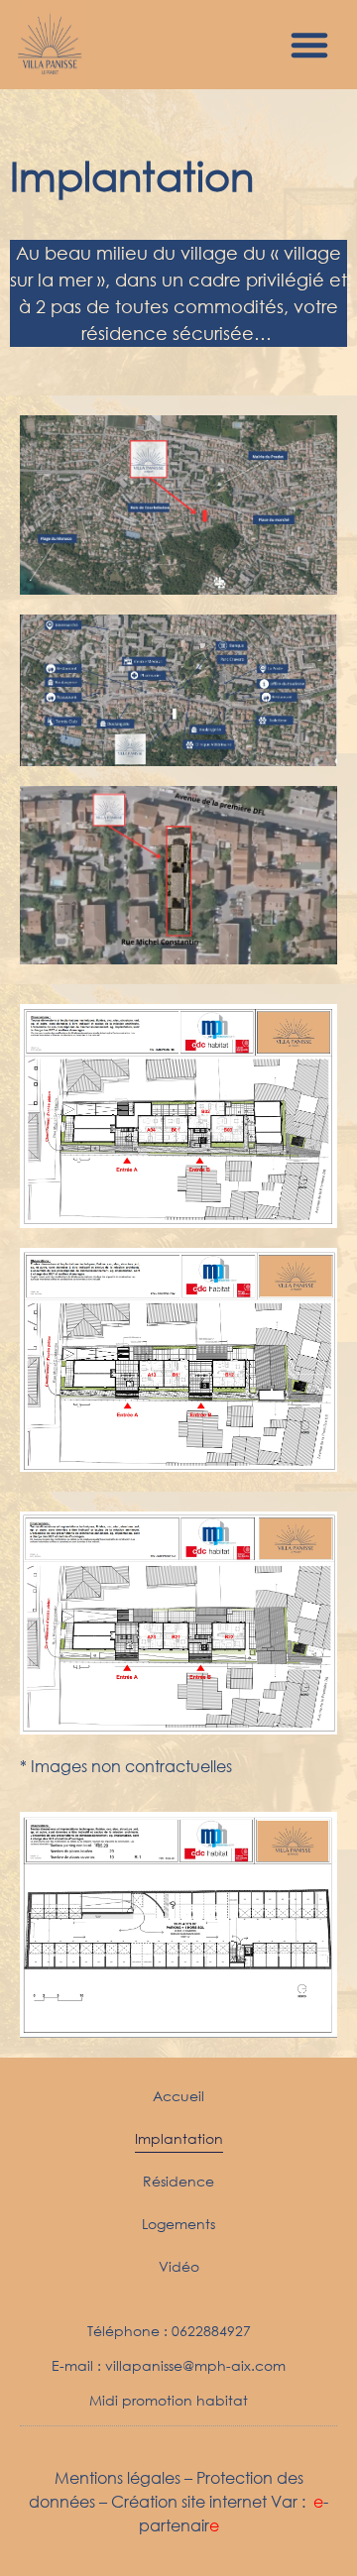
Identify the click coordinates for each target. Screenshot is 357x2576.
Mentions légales (118, 2477)
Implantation (179, 2138)
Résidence (178, 2181)
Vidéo (179, 2266)
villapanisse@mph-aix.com (195, 2365)
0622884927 (211, 2331)
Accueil (178, 2096)
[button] (309, 45)
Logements (178, 2224)
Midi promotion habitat (169, 2400)
